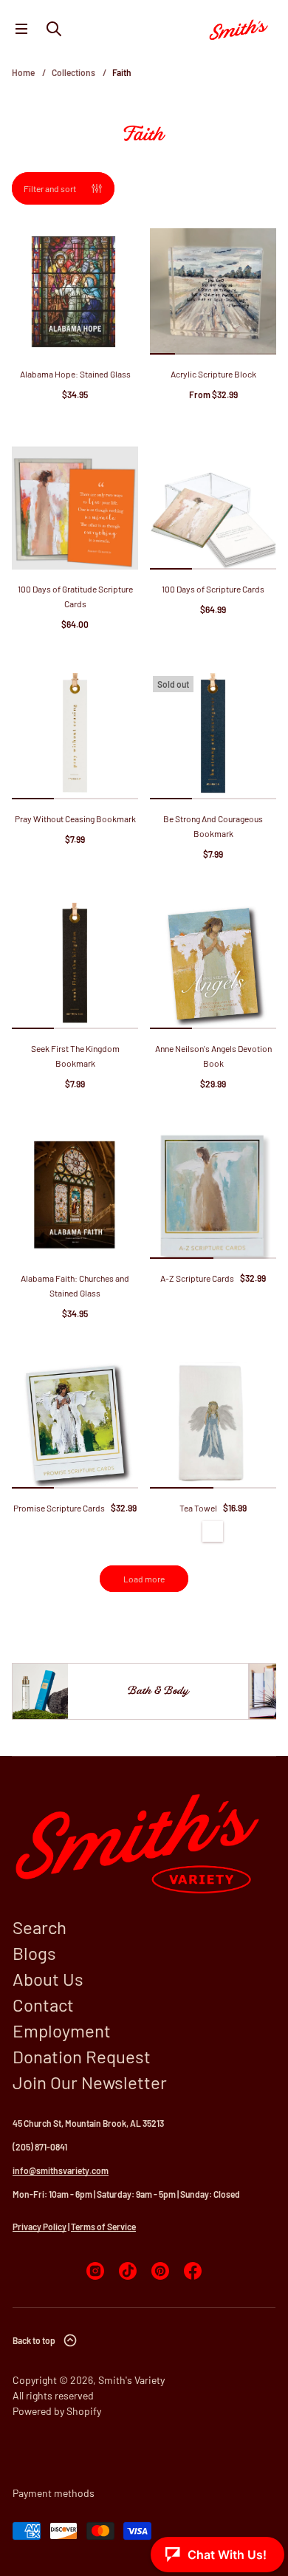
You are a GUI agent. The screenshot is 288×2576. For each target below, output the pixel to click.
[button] (54, 29)
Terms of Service (103, 2227)
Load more (144, 1579)
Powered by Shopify (57, 2411)
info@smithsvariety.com (61, 2170)
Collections (73, 72)
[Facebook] (193, 2271)
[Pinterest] (160, 2271)
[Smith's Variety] (239, 29)
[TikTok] (128, 2271)
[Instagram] (95, 2271)
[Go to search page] (54, 29)
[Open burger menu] (21, 29)
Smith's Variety (131, 2380)
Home (23, 72)
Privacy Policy (40, 2227)
